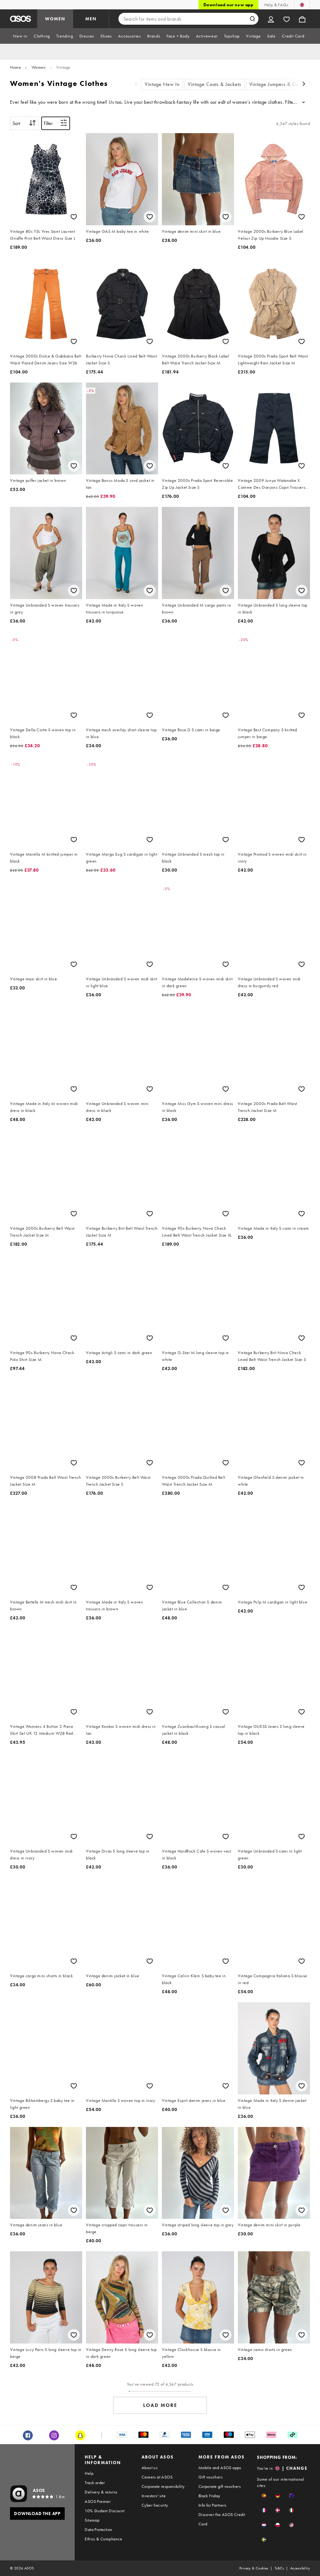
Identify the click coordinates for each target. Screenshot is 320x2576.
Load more (160, 2405)
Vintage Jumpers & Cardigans (282, 84)
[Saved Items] (287, 19)
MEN (91, 19)
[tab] (20, 36)
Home (15, 67)
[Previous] (136, 85)
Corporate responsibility (163, 2486)
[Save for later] (74, 217)
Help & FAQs (276, 5)
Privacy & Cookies (254, 2568)
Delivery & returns (101, 2492)
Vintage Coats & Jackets (215, 84)
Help (89, 2473)
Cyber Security (155, 2505)
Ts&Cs (279, 2568)
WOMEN (55, 19)
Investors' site (154, 2496)
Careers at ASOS (157, 2477)
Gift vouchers (210, 2477)
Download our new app (228, 5)
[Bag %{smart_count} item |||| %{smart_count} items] (302, 19)
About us (150, 2468)
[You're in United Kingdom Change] (302, 5)
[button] (264, 2496)
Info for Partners (212, 2505)
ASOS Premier (98, 2501)
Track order (95, 2483)
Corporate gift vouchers (220, 2486)
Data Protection (98, 2529)
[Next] (304, 85)
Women (39, 67)
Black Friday (209, 2496)
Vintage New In (162, 84)
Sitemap (92, 2520)
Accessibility (300, 2568)
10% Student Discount (105, 2511)
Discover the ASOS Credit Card (222, 2519)
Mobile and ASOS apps (220, 2468)
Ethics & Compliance (103, 2539)
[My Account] (271, 19)
